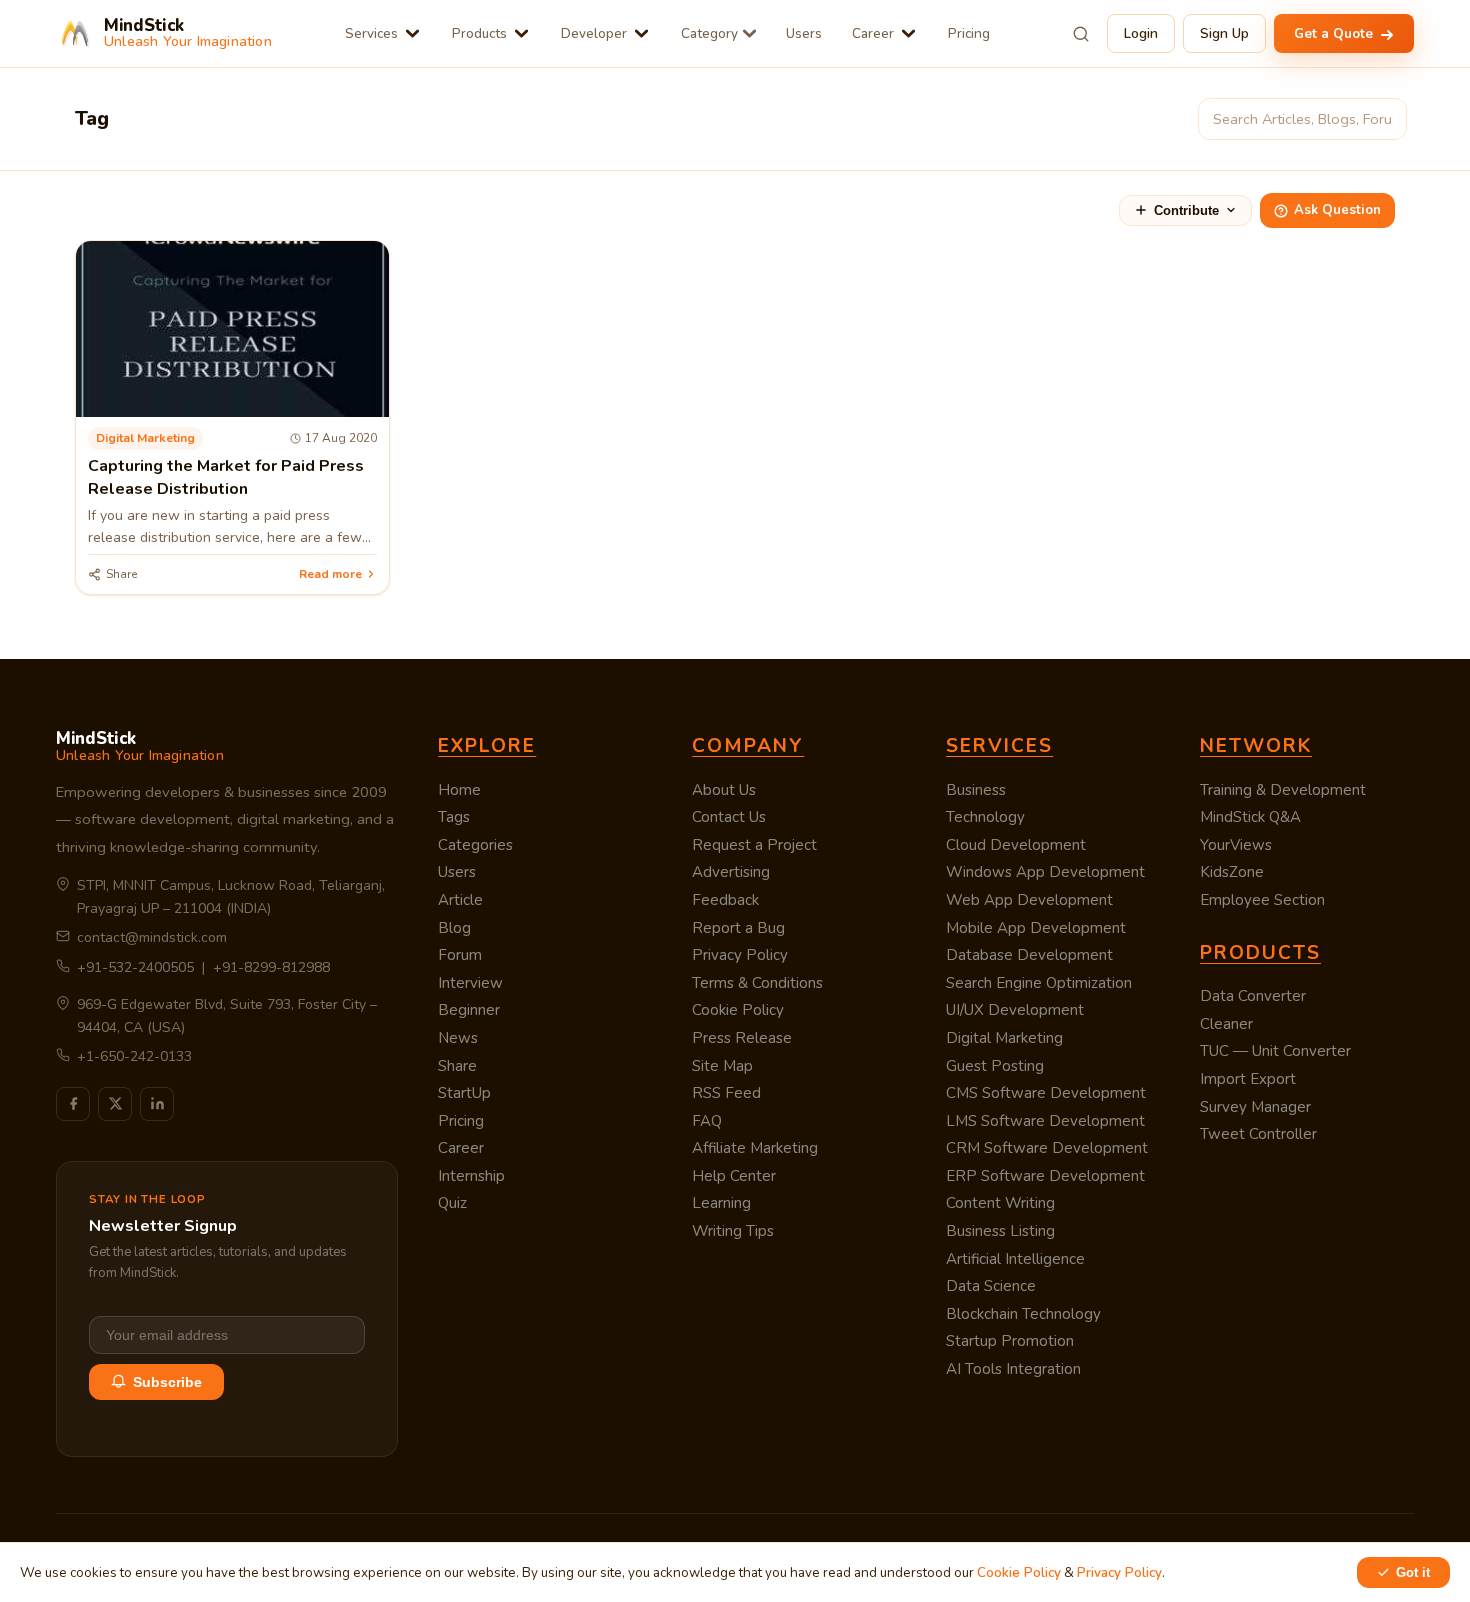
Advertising (731, 872)
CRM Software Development (1047, 1148)
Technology (985, 817)
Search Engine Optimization (1039, 983)
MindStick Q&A (1250, 817)
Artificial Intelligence (1015, 1259)
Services (371, 33)
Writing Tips (733, 1231)
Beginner (469, 1010)
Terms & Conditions (757, 983)
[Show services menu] (412, 33)
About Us (724, 790)
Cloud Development (1016, 845)
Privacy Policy (740, 955)
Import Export (1248, 1079)
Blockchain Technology (1023, 1314)
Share (457, 1066)
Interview (470, 983)
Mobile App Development (1036, 928)
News (458, 1038)
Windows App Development (1045, 872)
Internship (471, 1176)
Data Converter (1253, 996)
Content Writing (1000, 1203)
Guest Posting (995, 1066)
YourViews (1236, 845)
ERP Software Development (1045, 1176)
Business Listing (1000, 1231)
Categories (475, 845)
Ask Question (1337, 210)
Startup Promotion (1010, 1341)
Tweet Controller (1258, 1134)
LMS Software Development (1045, 1121)
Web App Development (1029, 900)
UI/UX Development (1015, 1010)
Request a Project (754, 845)
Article (460, 900)
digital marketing (145, 438)
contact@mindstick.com (152, 937)
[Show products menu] (521, 33)
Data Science (991, 1286)
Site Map (722, 1066)
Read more (330, 574)
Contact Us (729, 817)
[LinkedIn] (157, 1104)
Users (804, 33)
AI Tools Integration (1013, 1369)
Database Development (1029, 955)
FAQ (707, 1121)
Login (1141, 33)
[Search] (1081, 34)
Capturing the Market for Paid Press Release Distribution (226, 477)
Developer (594, 33)
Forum (460, 955)
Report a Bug (738, 928)
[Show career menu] (908, 33)
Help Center (734, 1176)
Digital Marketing (1004, 1038)
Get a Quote (1335, 33)
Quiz (452, 1203)
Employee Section (1262, 900)
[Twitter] (115, 1104)
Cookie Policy (738, 1010)
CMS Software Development (1046, 1093)
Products (479, 33)
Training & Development (1283, 790)
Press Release (742, 1038)
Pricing (969, 33)
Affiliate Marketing (755, 1148)
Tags (454, 817)
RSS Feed (726, 1093)
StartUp (464, 1093)
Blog (454, 928)
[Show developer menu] (641, 33)
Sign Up (1224, 33)
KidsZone (1232, 872)
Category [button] (709, 33)
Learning (721, 1203)
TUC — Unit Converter (1275, 1051)
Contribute (1186, 210)
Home (459, 790)
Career (873, 33)
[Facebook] (73, 1104)
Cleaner (1226, 1024)
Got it (1413, 1572)
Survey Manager (1255, 1107)
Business (976, 790)
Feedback (725, 900)
